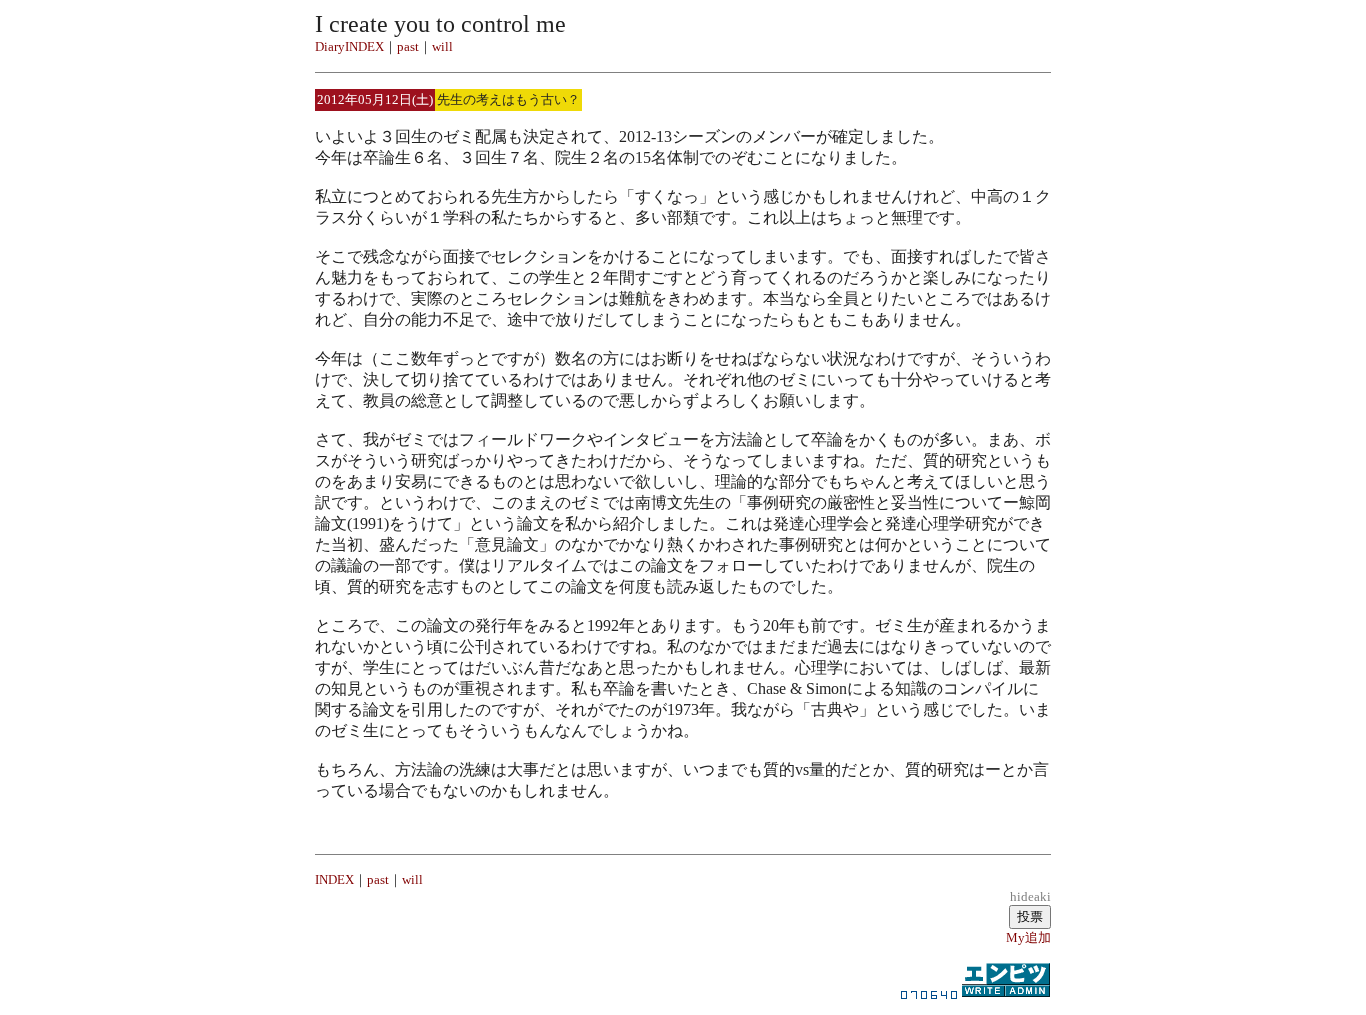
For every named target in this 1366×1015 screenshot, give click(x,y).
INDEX (334, 879)
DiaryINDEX (349, 46)
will (442, 46)
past (408, 46)
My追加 (1028, 937)
